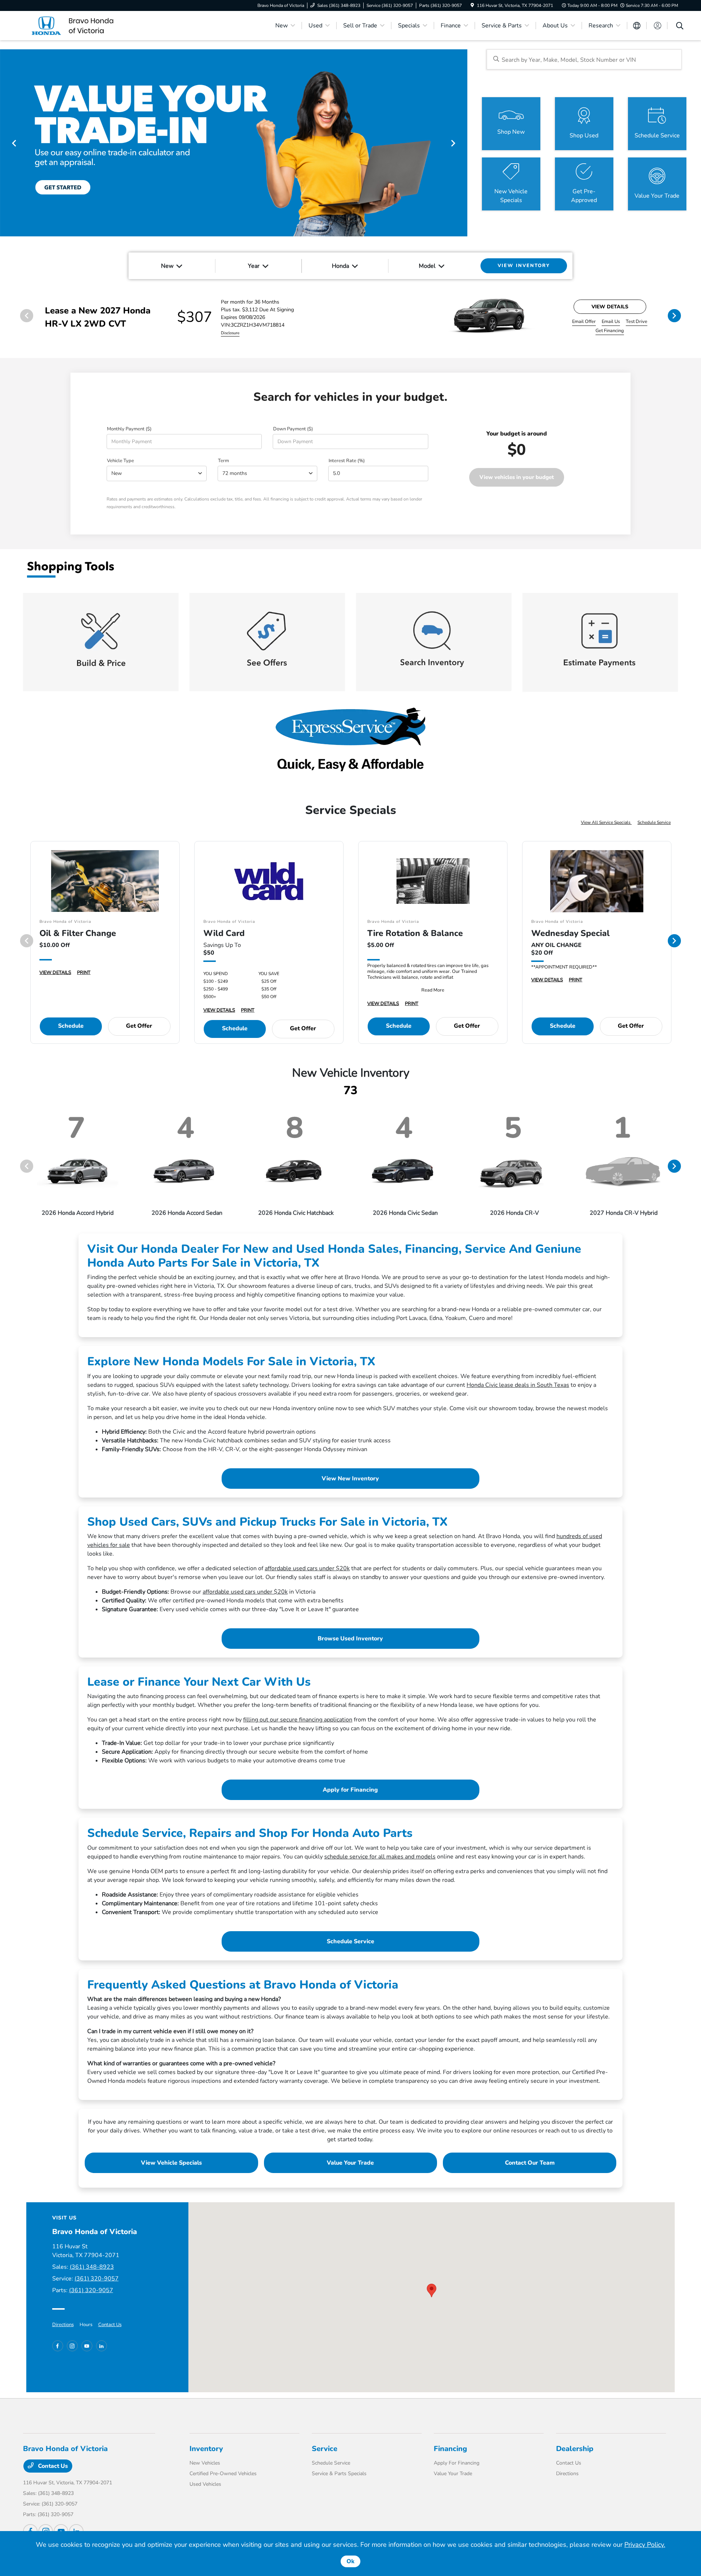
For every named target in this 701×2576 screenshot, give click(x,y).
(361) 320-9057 (97, 2279)
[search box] (584, 59)
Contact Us (110, 2325)
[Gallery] (234, 143)
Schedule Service (654, 822)
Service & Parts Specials (339, 2474)
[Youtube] (87, 2346)
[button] (432, 2290)
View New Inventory (350, 1479)
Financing (450, 2449)
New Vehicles (205, 2463)
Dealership (575, 2449)
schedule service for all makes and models (380, 1857)
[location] (472, 5)
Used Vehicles (205, 2484)
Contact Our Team (530, 2163)
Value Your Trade (350, 2163)
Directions (63, 2325)
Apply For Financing (457, 2463)
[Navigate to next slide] (462, 143)
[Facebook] (58, 2346)
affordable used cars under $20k (307, 1568)
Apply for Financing (350, 1790)
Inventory (206, 2449)
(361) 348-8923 (92, 2267)
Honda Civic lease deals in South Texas (518, 1385)
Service (325, 2449)
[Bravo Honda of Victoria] (86, 25)
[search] (680, 27)
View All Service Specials (606, 822)
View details (610, 307)
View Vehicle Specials (171, 2163)
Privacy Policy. (645, 2545)
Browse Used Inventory (350, 1639)
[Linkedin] (101, 2346)
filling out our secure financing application (298, 1720)
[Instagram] (72, 2346)
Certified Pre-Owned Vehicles (223, 2474)
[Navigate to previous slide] (5, 143)
